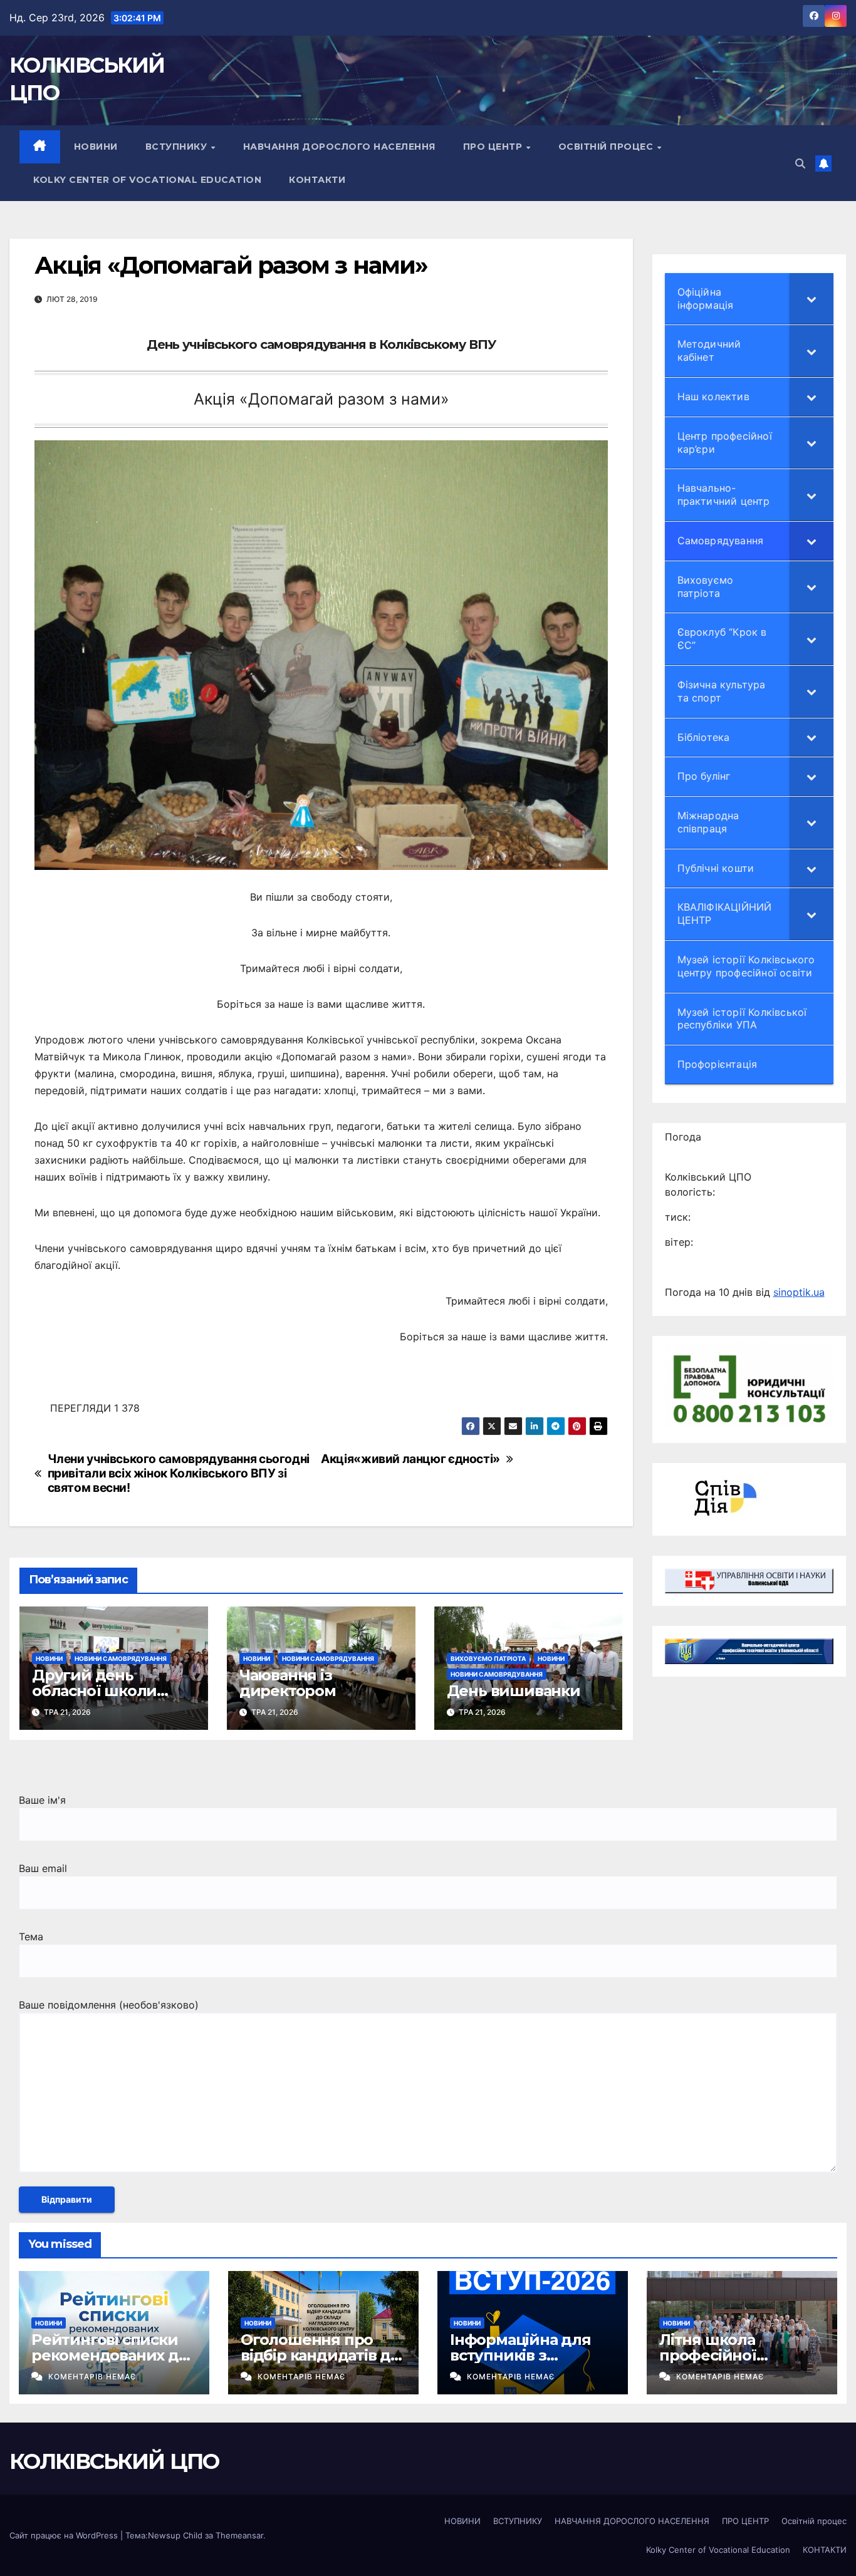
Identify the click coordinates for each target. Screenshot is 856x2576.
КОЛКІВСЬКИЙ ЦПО (114, 2461)
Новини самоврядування (121, 1658)
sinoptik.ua (799, 1292)
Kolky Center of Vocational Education (147, 180)
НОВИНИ (96, 147)
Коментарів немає (92, 2377)
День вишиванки (514, 1691)
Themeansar (239, 2535)
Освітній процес (607, 147)
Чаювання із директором (288, 1683)
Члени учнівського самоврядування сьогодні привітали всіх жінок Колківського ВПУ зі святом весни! (179, 1473)
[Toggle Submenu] (812, 299)
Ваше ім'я (42, 1800)
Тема (31, 1937)
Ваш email (43, 1868)
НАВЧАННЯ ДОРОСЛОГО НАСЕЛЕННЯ (339, 147)
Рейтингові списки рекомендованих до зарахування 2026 (110, 2355)
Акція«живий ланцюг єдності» (410, 1459)
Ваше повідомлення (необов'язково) (109, 2005)
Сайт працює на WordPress (65, 2535)
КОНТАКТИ (317, 180)
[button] (800, 163)
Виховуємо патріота (488, 1658)
